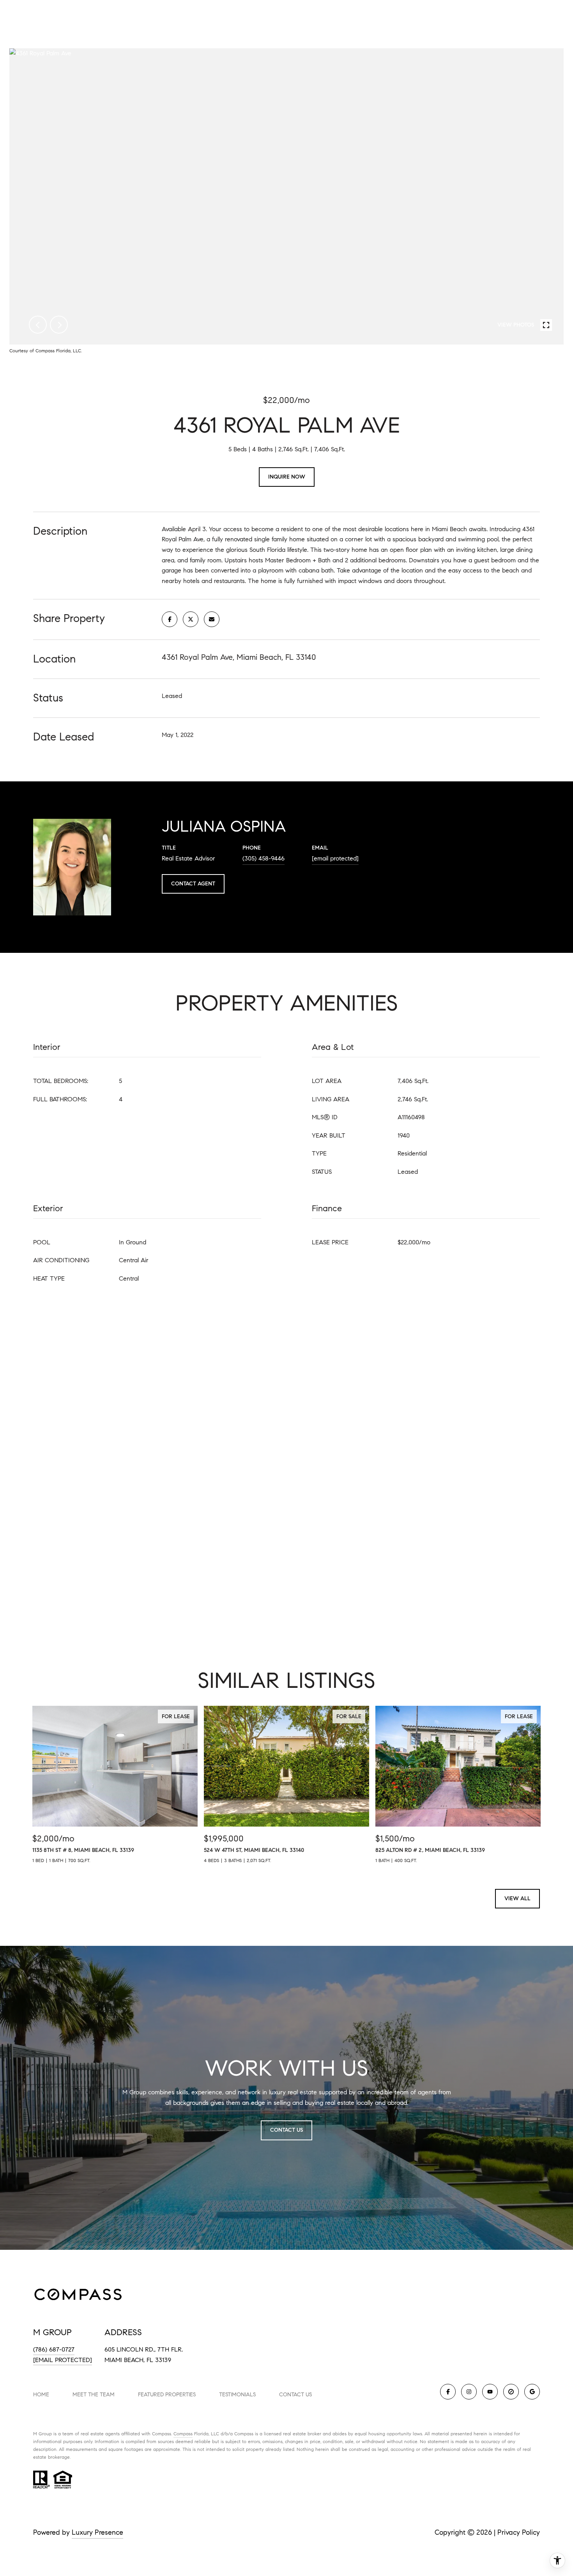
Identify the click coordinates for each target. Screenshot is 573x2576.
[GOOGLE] (532, 2392)
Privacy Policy (519, 2532)
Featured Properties (167, 2395)
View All (517, 1898)
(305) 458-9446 (264, 858)
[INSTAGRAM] (469, 2392)
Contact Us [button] (286, 2130)
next (59, 325)
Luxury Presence (97, 2532)
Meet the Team (94, 2395)
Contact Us (295, 2395)
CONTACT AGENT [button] (193, 884)
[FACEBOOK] (448, 2392)
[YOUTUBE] (490, 2392)
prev (38, 325)
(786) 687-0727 (54, 2349)
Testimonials (237, 2395)
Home (41, 2395)
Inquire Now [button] (287, 477)
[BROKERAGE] (511, 2392)
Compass (183, 2434)
